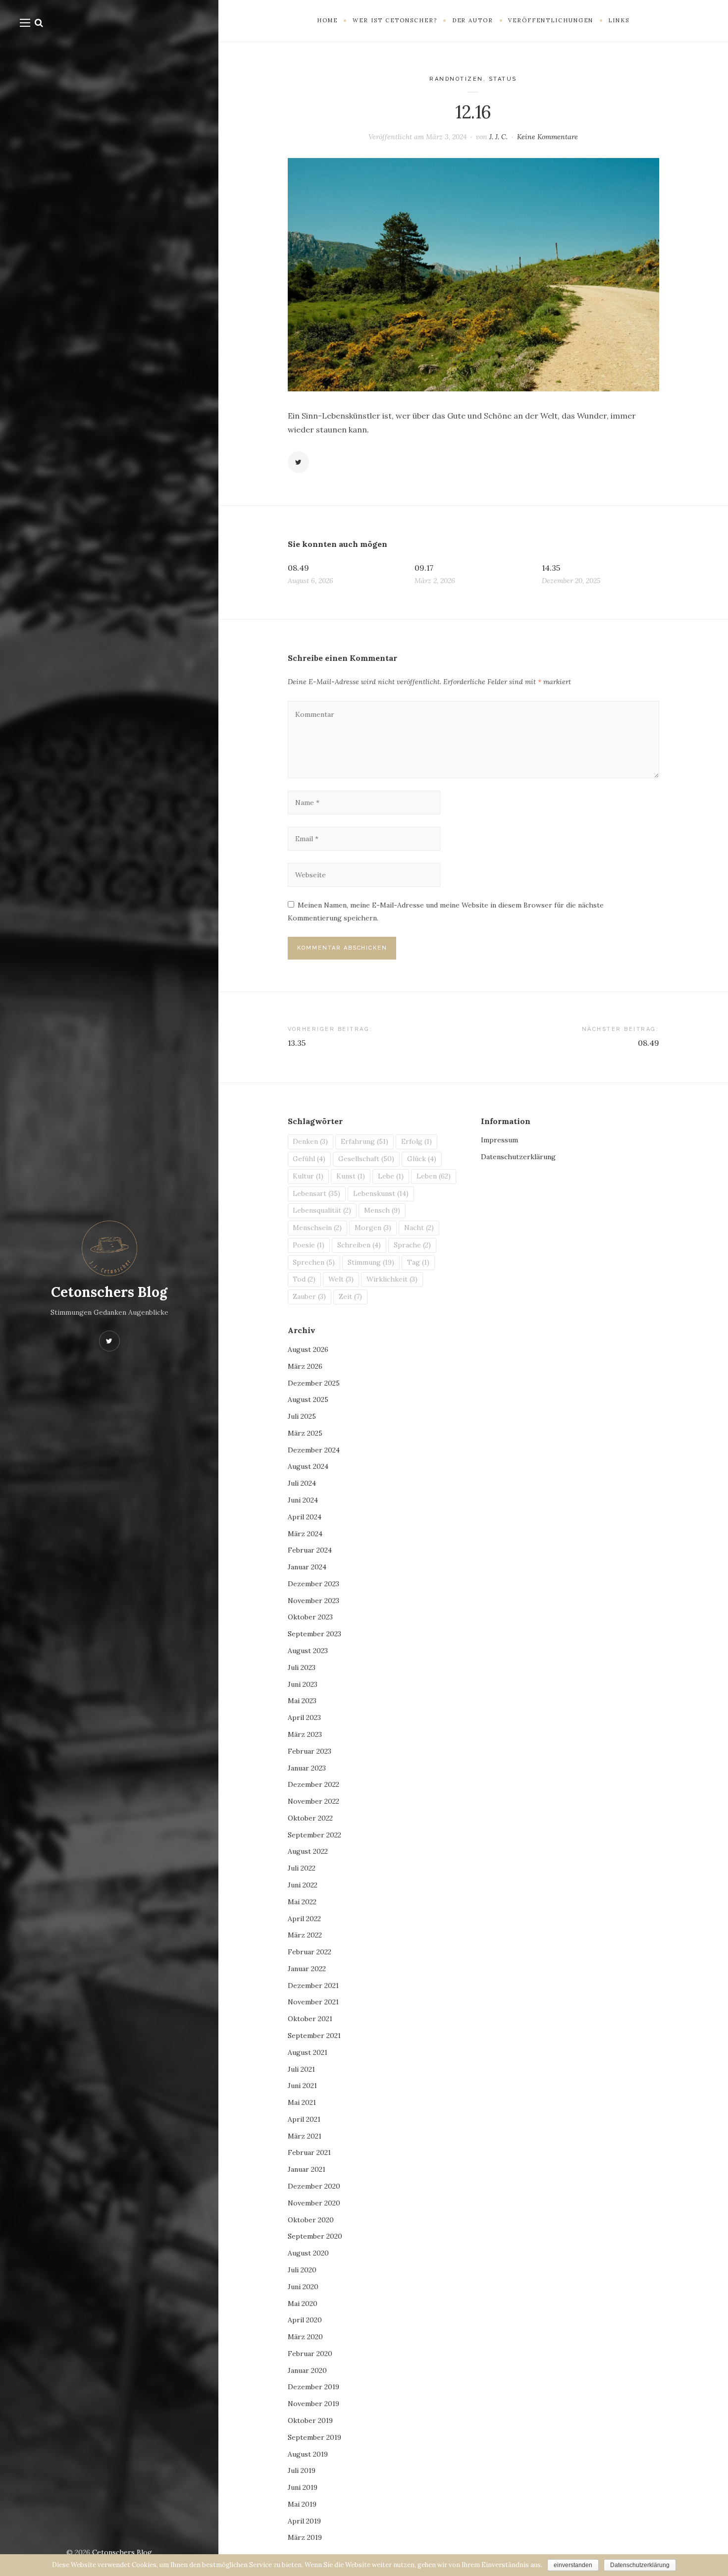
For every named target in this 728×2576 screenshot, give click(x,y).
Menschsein (317, 1228)
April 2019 (304, 2521)
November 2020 (314, 2203)
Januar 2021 (307, 2169)
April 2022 (304, 1919)
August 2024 (308, 1466)
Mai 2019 (302, 2504)
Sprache (412, 1245)
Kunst (351, 1176)
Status (503, 79)
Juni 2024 (303, 1500)
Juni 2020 (303, 2287)
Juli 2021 (301, 2069)
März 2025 (305, 1433)
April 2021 (304, 2119)
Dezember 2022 (313, 1784)
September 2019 (314, 2437)
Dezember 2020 (314, 2186)
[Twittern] (299, 462)
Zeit (350, 1296)
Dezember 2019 (313, 2387)
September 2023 (314, 1634)
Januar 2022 (307, 1969)
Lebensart (316, 1193)
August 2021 (308, 2052)
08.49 (298, 568)
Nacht (419, 1228)
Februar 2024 (310, 1550)
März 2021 (305, 2136)
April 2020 (305, 2320)
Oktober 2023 (310, 1617)
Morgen (373, 1228)
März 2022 (305, 1935)
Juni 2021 (302, 2086)
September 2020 (315, 2236)
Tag (418, 1262)
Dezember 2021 (313, 1986)
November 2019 (313, 2404)
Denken (310, 1141)
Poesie (309, 1245)
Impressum (499, 1140)
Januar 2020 (307, 2370)
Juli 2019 (302, 2470)
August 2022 (308, 1851)
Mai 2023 (302, 1701)
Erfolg (416, 1141)
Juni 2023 (303, 1684)
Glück (422, 1159)
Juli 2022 (302, 1868)
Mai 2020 (303, 2304)
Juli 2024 (302, 1483)
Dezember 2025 (314, 1383)
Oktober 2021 (310, 2019)
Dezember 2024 (314, 1450)
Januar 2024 (307, 1567)
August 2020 (308, 2253)
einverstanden (573, 2565)
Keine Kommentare (547, 137)
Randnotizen (456, 79)
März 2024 (305, 1534)
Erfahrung (364, 1141)
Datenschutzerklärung (518, 1157)
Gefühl (309, 1159)
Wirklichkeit (392, 1279)
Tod (304, 1279)
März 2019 (305, 2537)
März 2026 (305, 1366)
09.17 (424, 568)
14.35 (551, 568)
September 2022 (314, 1835)
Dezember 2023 (313, 1584)
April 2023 (304, 1717)
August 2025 (308, 1399)
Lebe (391, 1176)
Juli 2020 (302, 2270)
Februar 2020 (310, 2354)
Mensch (382, 1210)
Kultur (308, 1176)
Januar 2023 (307, 1768)
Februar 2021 (309, 2152)
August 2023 (308, 1651)
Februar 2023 (310, 1751)
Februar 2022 (310, 1952)
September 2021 (314, 2036)
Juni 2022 (303, 1885)
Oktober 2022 (310, 1818)
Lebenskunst (381, 1193)
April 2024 (305, 1517)
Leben (434, 1176)
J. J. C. (498, 137)
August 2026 (308, 1349)
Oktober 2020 (311, 2220)
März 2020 (305, 2337)
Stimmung (371, 1262)
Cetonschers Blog (109, 1292)
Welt (341, 1279)
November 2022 (313, 1801)
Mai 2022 (302, 1902)
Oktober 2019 (310, 2420)
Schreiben (359, 1245)
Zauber (309, 1296)
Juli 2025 (302, 1416)
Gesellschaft (366, 1159)
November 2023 (313, 1601)
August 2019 (308, 2454)
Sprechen (314, 1262)
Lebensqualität (322, 1210)
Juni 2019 (303, 2487)
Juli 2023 (302, 1667)
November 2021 (313, 2002)
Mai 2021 (302, 2102)
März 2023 (305, 1734)
